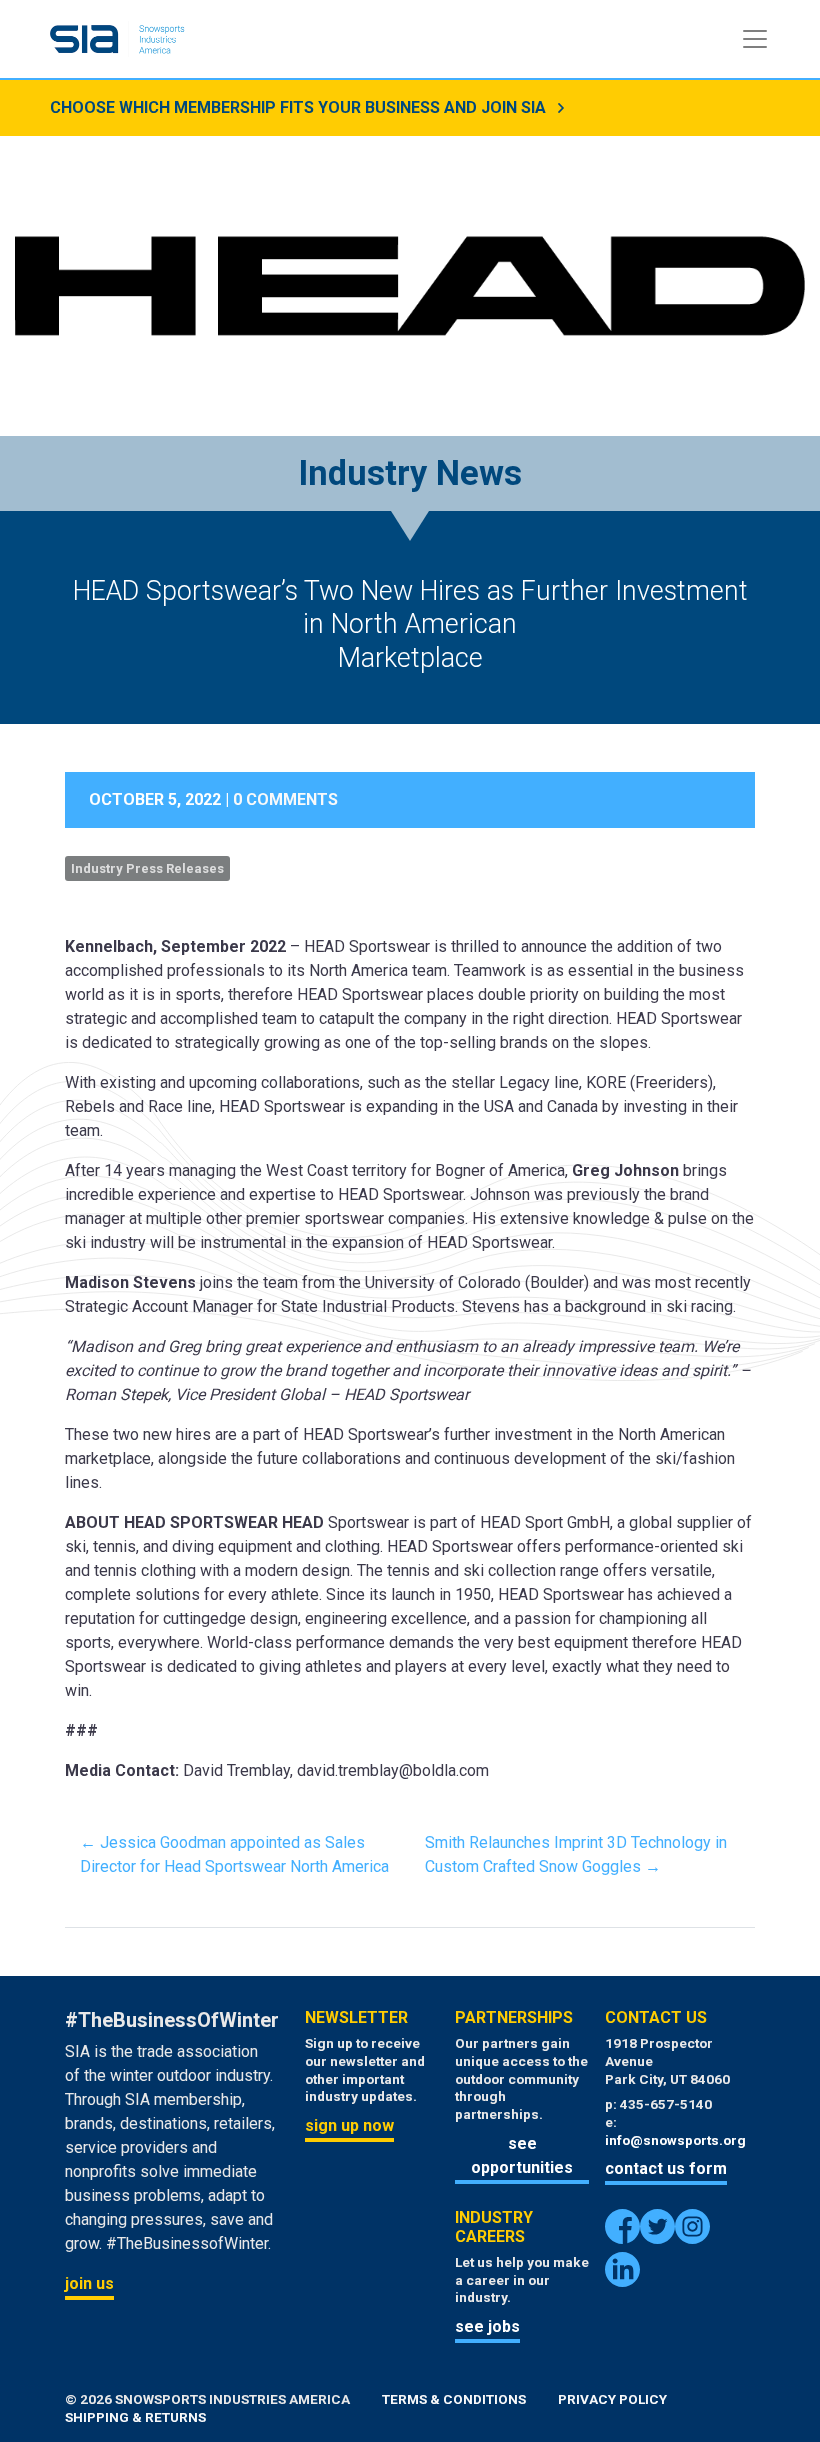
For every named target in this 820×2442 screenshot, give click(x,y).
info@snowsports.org (675, 2140)
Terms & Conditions (454, 2399)
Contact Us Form (666, 2168)
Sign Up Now (349, 2125)
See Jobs (487, 2326)
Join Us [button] (89, 2283)
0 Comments (285, 799)
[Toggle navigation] (755, 39)
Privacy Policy (612, 2399)
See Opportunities (522, 2155)
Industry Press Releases (147, 868)
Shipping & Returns (135, 2417)
